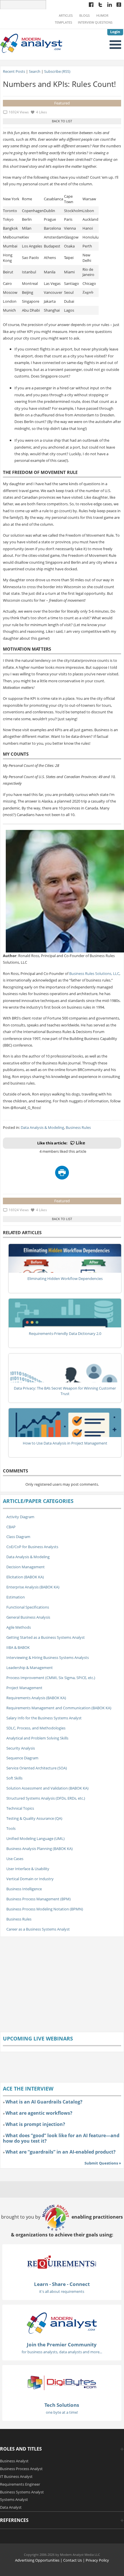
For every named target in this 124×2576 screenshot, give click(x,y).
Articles (66, 16)
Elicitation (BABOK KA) (25, 1577)
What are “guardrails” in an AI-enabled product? (61, 2152)
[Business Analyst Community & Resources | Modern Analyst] (31, 43)
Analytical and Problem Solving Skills (37, 1738)
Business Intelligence (24, 1889)
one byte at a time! (62, 2412)
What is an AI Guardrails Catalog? (44, 2102)
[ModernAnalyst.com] (62, 2323)
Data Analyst (11, 2507)
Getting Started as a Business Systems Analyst (46, 1637)
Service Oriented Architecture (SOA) (37, 1768)
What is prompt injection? (35, 2124)
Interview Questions (95, 22)
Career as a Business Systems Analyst (38, 1929)
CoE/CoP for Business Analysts (32, 1547)
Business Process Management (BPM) (38, 1899)
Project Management (24, 1688)
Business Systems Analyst (22, 2492)
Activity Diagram (20, 1517)
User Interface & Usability (28, 1869)
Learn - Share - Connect (62, 2284)
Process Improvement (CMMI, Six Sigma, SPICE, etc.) (51, 1678)
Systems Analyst (14, 2499)
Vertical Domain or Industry (30, 1879)
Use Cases (15, 1859)
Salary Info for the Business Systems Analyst (44, 1718)
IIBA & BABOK (18, 1647)
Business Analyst (14, 2461)
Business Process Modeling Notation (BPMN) (45, 1909)
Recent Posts (14, 71)
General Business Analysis (28, 1617)
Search (35, 71)
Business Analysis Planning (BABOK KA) (40, 1849)
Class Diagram (18, 1537)
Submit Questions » (103, 2163)
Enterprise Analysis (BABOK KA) (33, 1587)
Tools (11, 1828)
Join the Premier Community (62, 2344)
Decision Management (26, 1567)
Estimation (16, 1597)
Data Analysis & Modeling (42, 1127)
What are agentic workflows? (39, 2113)
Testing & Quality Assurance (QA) (34, 1818)
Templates (63, 22)
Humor (102, 16)
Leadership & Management (30, 1668)
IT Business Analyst (16, 2476)
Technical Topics (20, 1808)
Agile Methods (19, 1627)
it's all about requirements (62, 2291)
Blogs (84, 16)
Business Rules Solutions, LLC (94, 973)
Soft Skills (14, 1778)
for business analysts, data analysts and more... (62, 2352)
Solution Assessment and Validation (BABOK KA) (47, 1788)
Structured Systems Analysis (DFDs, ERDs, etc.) (46, 1798)
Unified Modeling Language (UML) (35, 1838)
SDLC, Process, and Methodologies (36, 1728)
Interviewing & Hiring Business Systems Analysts (48, 1657)
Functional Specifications (28, 1607)
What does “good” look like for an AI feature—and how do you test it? (61, 2138)
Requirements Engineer (20, 2484)
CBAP (11, 1527)
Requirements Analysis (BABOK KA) (36, 1698)
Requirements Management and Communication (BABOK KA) (59, 1708)
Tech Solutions (62, 2405)
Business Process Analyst (21, 2469)
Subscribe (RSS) (57, 71)
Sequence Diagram (22, 1758)
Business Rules (78, 1127)
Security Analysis (21, 1748)
